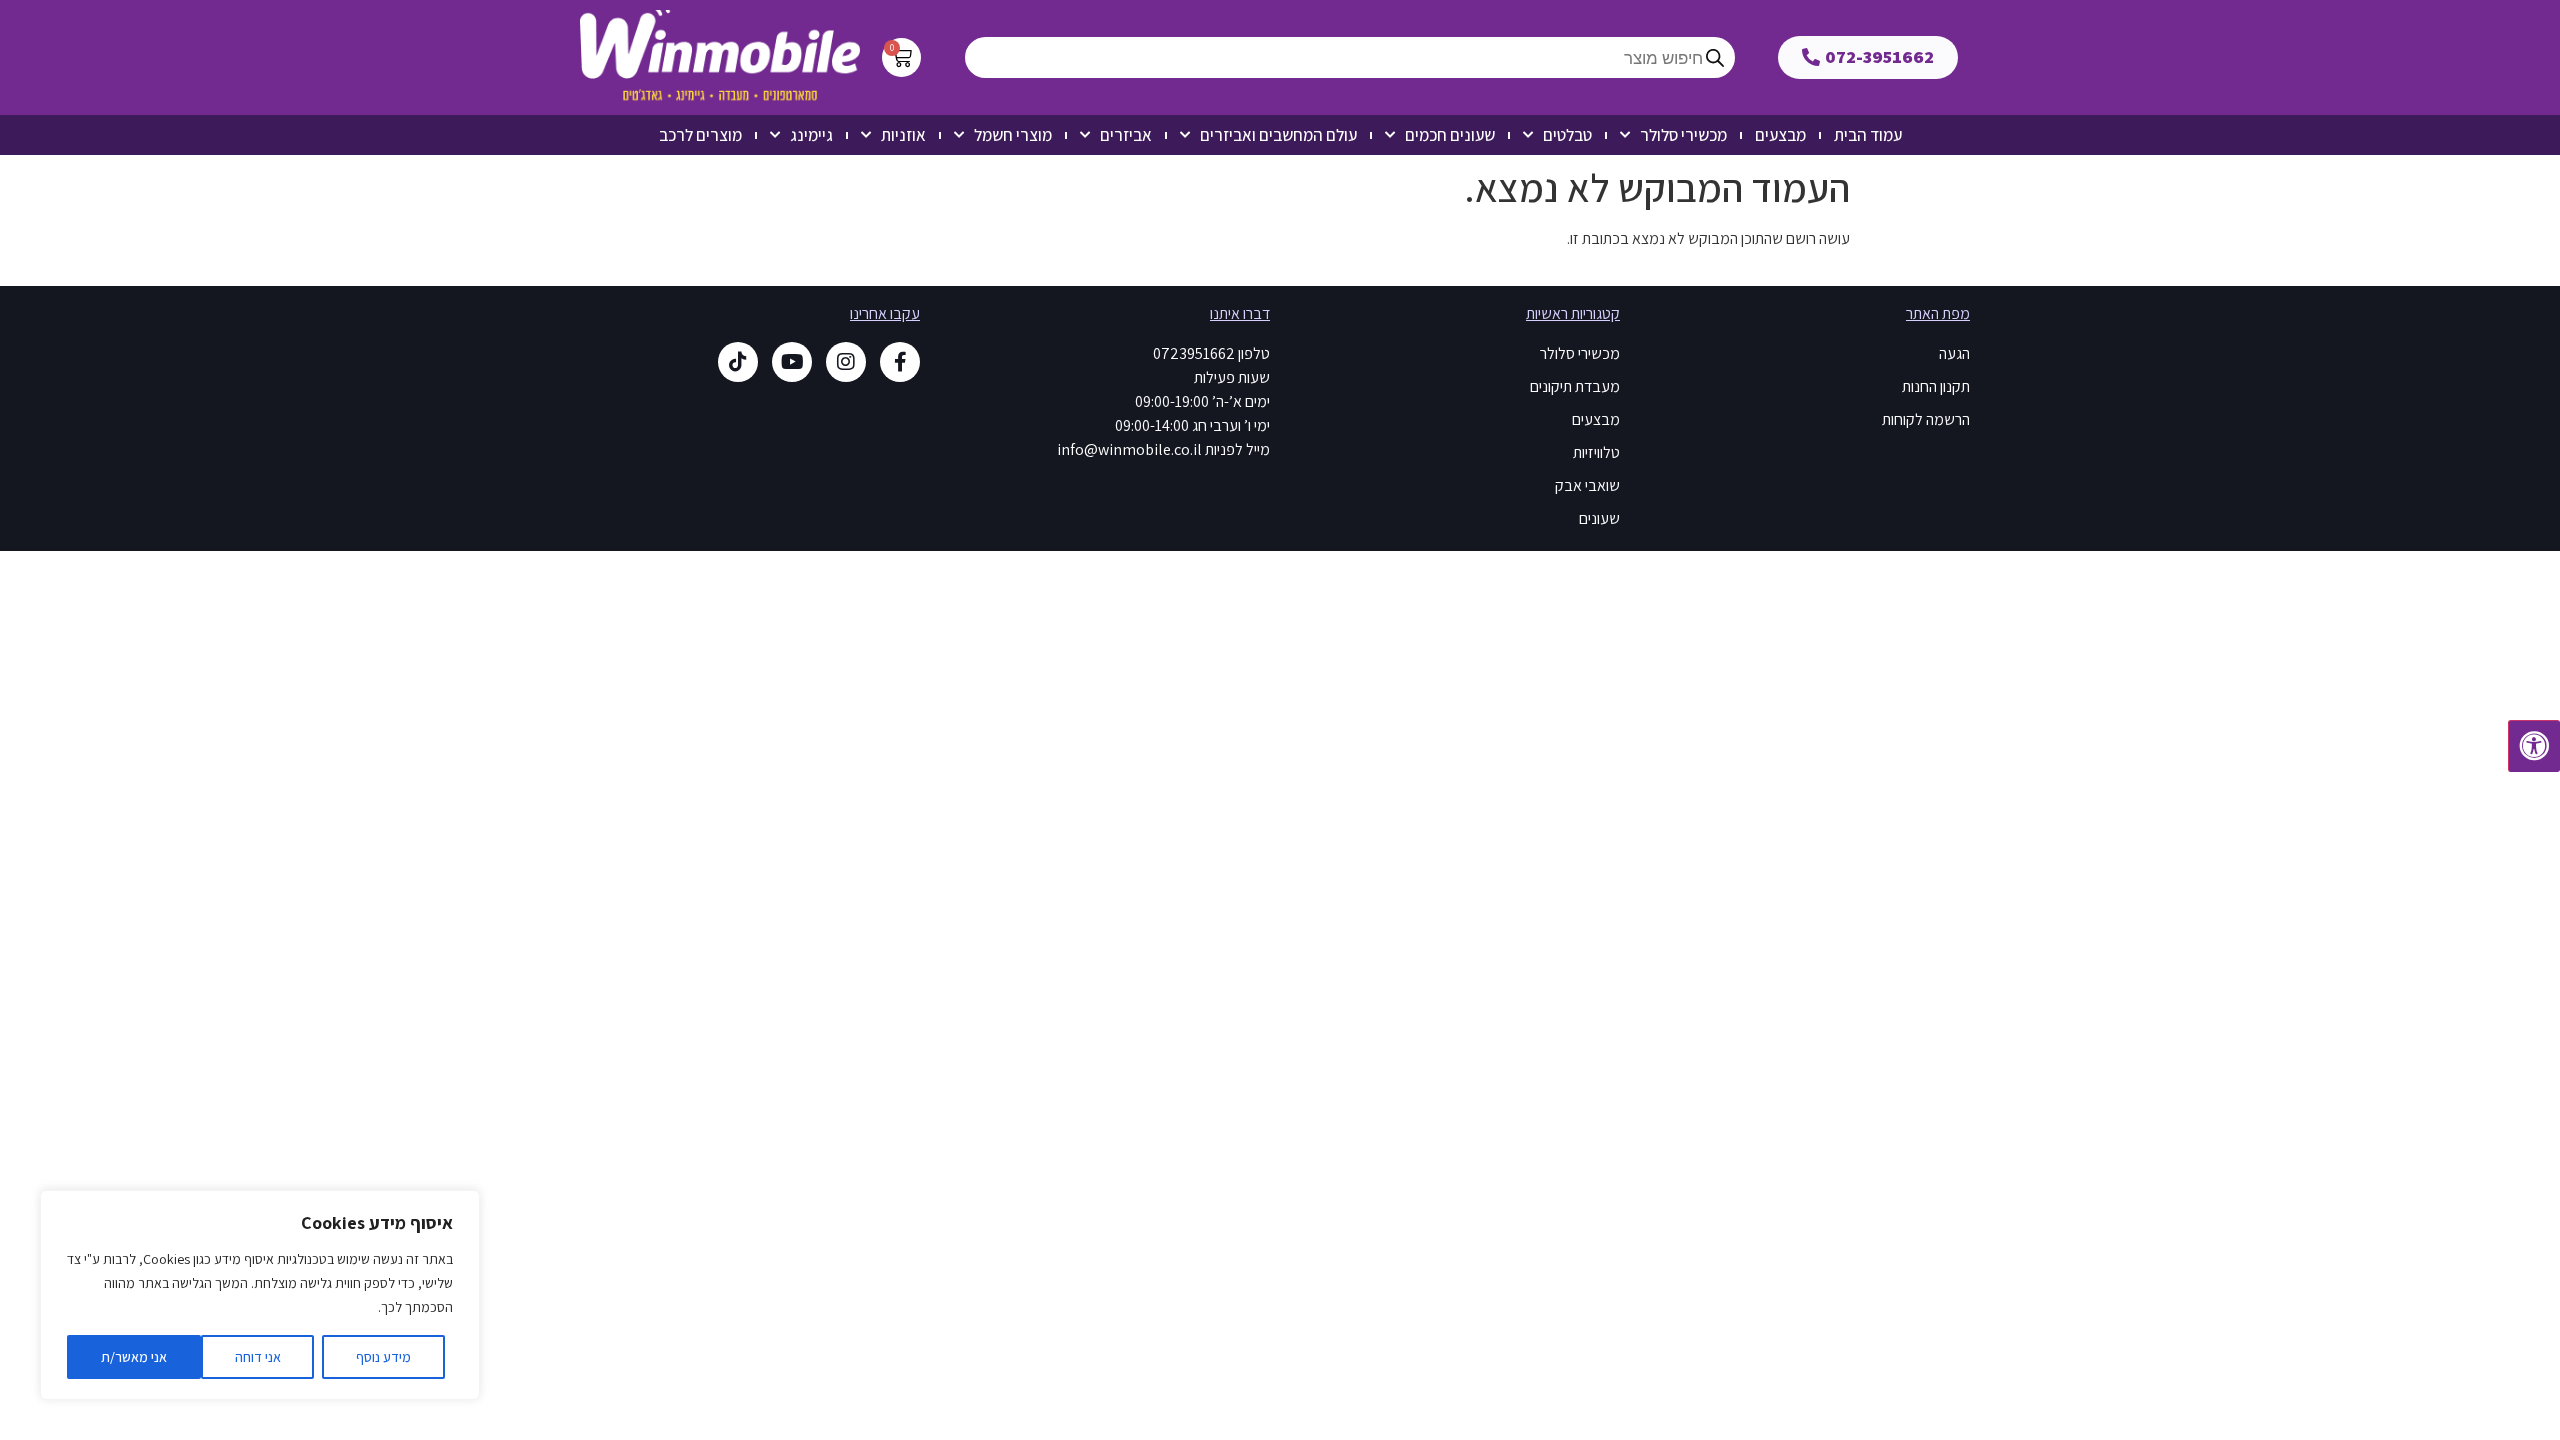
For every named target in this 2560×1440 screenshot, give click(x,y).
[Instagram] (846, 362)
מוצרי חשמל (1013, 135)
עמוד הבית (1868, 135)
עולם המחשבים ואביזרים (1278, 135)
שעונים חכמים (1450, 135)
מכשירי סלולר (1683, 135)
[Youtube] (792, 362)
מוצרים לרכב (700, 135)
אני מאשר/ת (134, 1357)
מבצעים (1780, 135)
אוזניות (903, 135)
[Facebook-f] (900, 362)
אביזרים (1126, 135)
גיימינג (811, 135)
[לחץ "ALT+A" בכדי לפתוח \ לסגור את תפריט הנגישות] (2534, 746)
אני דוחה (258, 1357)
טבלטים (1567, 135)
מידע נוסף (383, 1357)
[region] (260, 1295)
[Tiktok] (738, 362)
